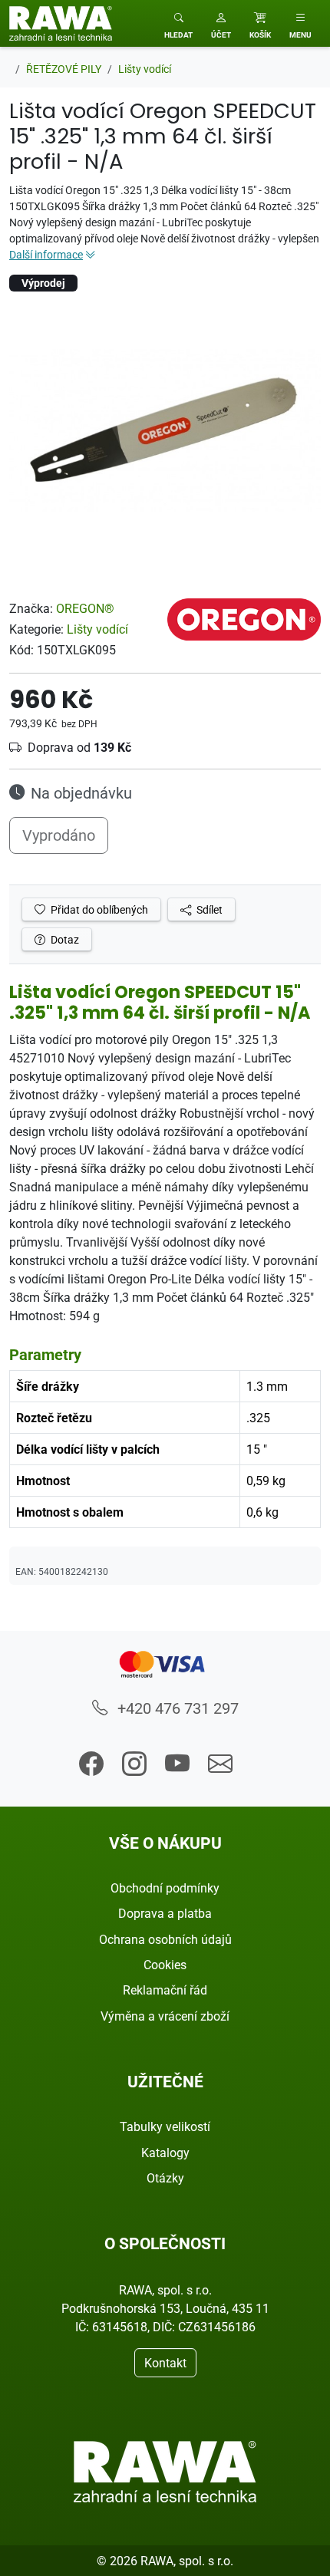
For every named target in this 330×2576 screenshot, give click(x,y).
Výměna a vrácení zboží (165, 2016)
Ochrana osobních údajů (165, 1939)
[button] (221, 23)
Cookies (165, 1965)
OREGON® (85, 608)
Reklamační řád (165, 1990)
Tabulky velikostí (165, 2126)
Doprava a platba (165, 1913)
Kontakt (165, 2363)
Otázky (165, 2178)
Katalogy (165, 2153)
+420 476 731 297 (176, 1708)
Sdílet (208, 909)
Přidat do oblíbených (98, 909)
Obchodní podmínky (165, 1888)
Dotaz (64, 939)
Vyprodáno (59, 835)
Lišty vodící (97, 629)
